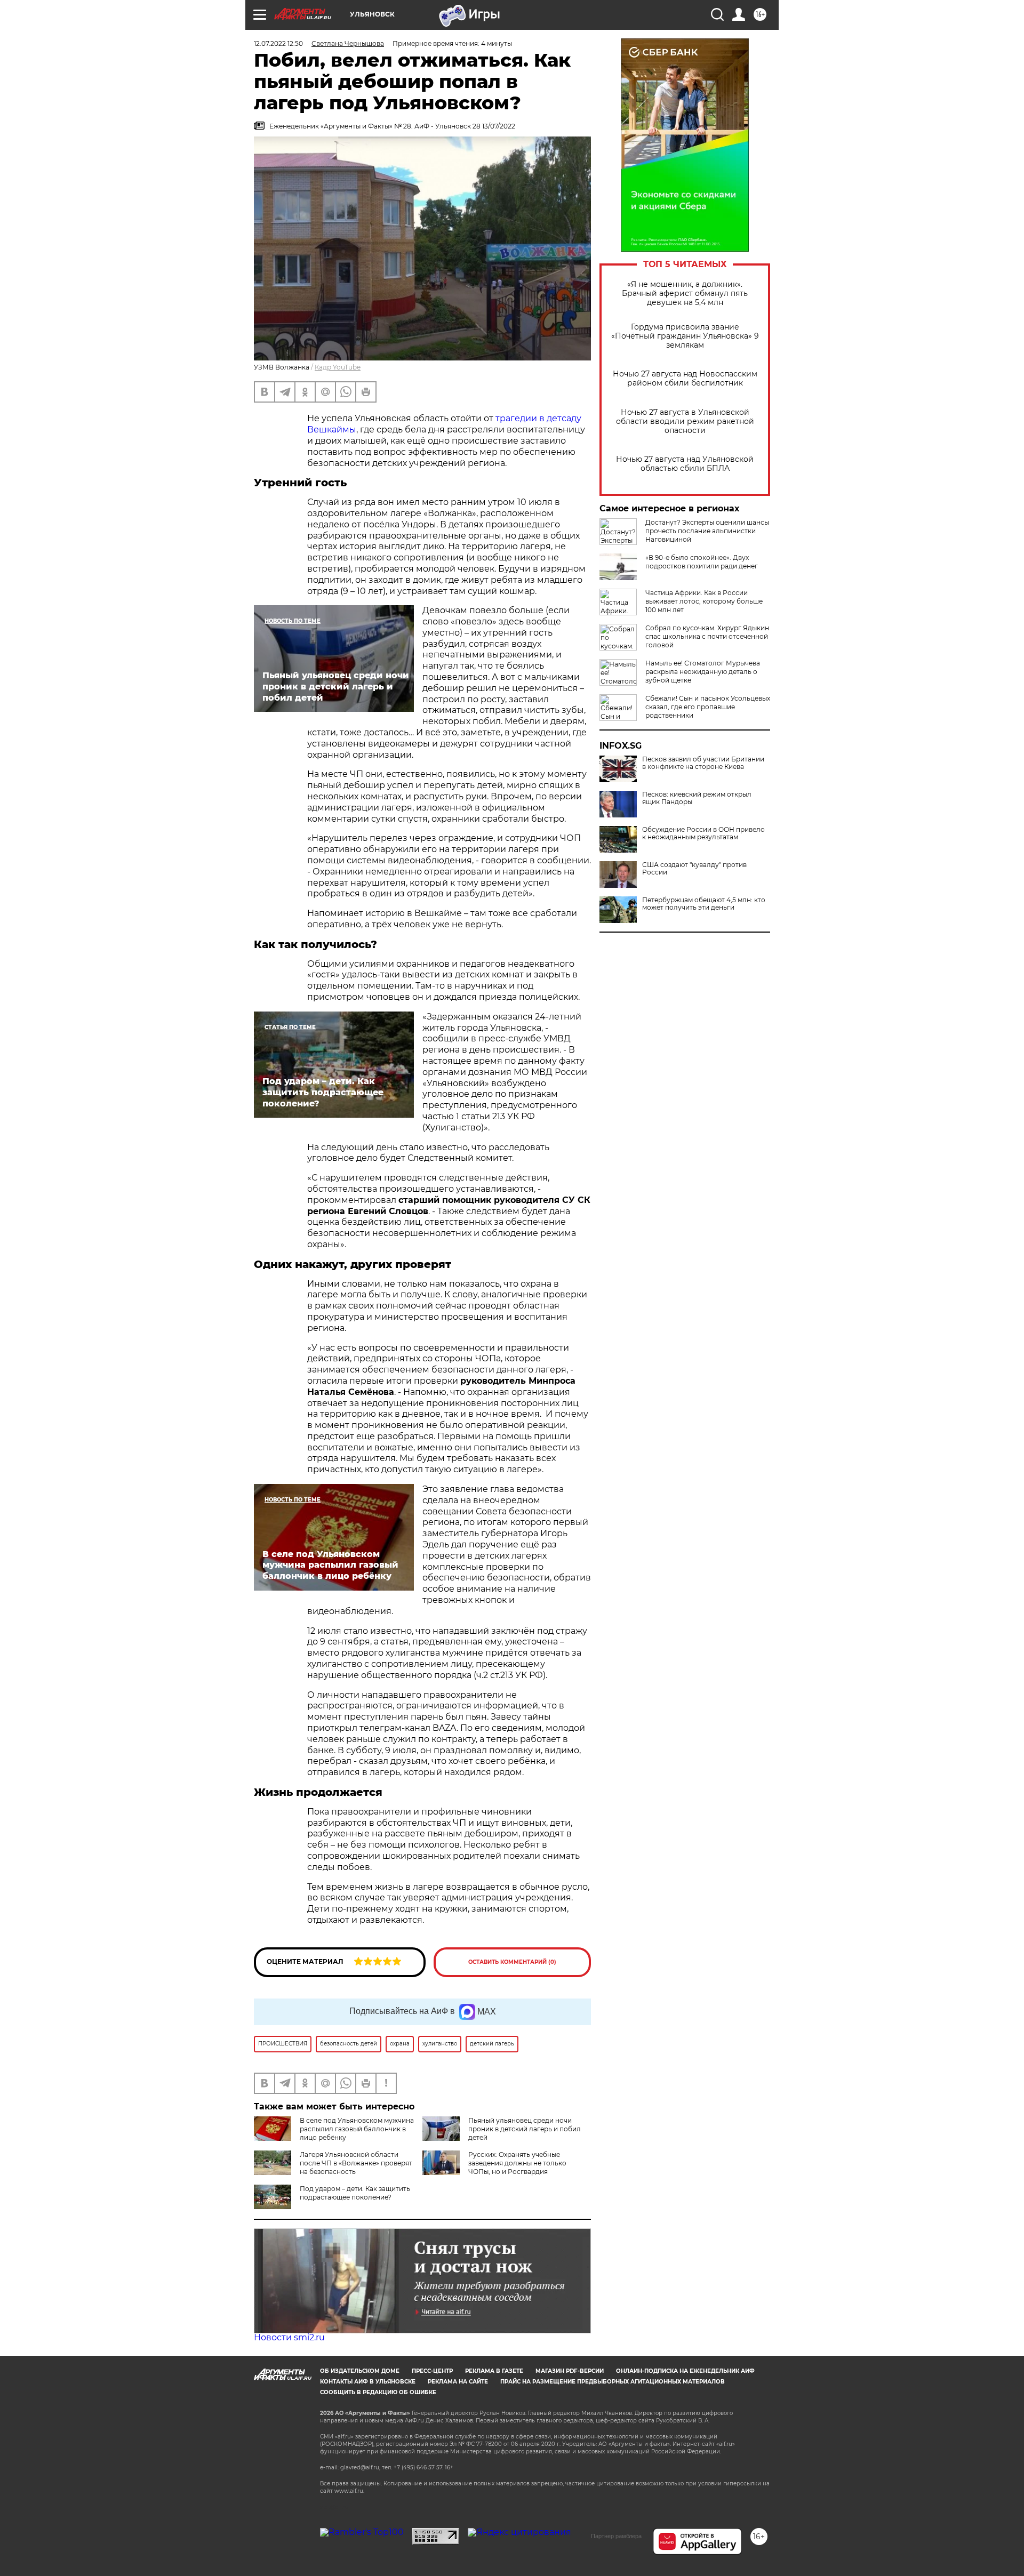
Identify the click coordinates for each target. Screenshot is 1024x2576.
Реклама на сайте (458, 2382)
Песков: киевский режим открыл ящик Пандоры (697, 798)
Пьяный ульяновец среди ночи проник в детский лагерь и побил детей (525, 2129)
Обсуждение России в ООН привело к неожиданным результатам (703, 833)
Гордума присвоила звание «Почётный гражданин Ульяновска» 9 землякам (685, 336)
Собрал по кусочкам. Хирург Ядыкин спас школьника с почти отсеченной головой (707, 636)
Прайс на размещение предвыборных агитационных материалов (613, 2382)
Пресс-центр (432, 2371)
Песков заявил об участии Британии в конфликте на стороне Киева (703, 763)
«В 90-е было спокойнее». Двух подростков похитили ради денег (702, 562)
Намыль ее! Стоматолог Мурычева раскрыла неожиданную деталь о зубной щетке (703, 672)
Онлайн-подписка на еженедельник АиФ (685, 2371)
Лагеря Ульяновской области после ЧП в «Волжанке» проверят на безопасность (356, 2163)
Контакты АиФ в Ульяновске (368, 2382)
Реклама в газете (494, 2371)
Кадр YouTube (338, 367)
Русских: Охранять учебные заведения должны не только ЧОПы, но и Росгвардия (517, 2163)
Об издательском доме (360, 2371)
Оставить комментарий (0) (512, 1962)
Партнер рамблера (616, 2536)
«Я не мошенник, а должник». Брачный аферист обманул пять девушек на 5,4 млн (685, 294)
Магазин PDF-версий (570, 2371)
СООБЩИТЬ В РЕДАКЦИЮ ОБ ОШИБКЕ (378, 2392)
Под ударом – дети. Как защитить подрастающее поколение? (355, 2193)
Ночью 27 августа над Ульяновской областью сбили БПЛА (685, 464)
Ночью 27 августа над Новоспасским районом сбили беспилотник (685, 379)
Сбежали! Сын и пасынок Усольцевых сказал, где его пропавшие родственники (708, 707)
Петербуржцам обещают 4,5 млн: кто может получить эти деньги (704, 904)
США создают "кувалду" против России (694, 869)
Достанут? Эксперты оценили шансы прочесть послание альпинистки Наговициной (707, 531)
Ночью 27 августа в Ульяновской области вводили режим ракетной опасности (685, 422)
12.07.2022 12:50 (278, 43)
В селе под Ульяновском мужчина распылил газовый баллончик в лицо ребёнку (357, 2129)
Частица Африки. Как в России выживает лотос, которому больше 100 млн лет (704, 601)
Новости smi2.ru (289, 2337)
